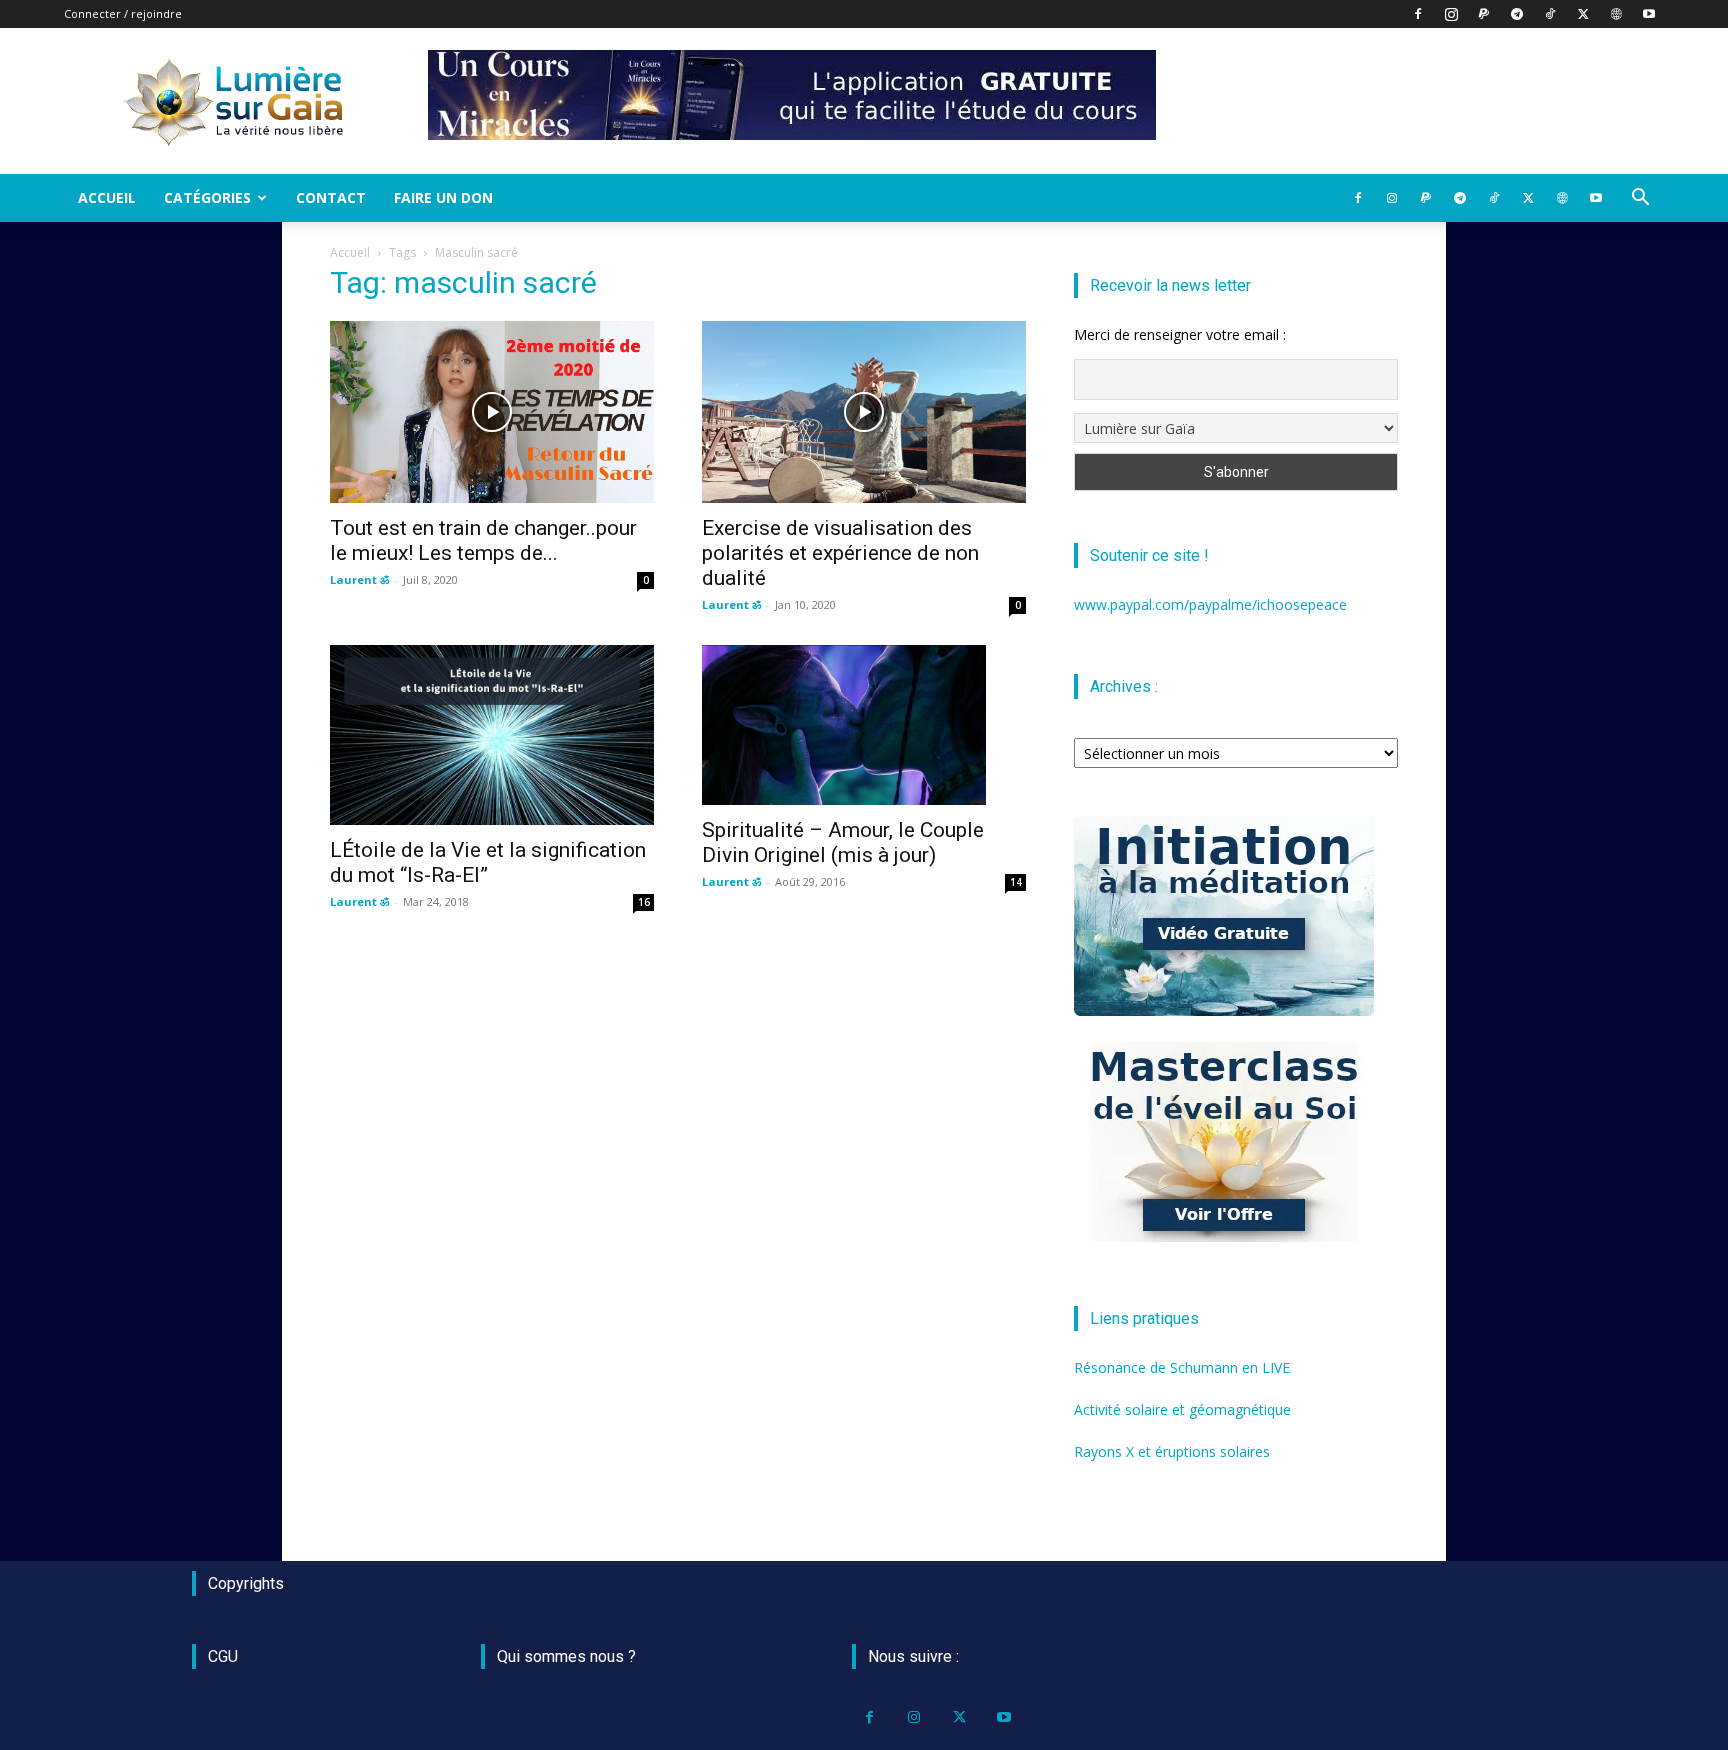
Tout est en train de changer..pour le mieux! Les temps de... (483, 540)
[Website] (1616, 14)
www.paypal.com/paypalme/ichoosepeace (1210, 604)
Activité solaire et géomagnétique (1182, 1409)
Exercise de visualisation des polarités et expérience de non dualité (840, 553)
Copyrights (246, 1583)
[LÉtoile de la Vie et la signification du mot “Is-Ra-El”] (492, 735)
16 (644, 902)
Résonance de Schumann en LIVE (1182, 1367)
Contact (331, 197)
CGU (223, 1656)
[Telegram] (1517, 14)
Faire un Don (443, 197)
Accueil (107, 197)
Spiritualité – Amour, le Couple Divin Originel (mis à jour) (843, 842)
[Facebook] (1418, 14)
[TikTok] (1550, 14)
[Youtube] (1649, 14)
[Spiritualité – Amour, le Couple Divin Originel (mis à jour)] (864, 725)
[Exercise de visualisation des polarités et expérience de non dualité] (864, 412)
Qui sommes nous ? (566, 1656)
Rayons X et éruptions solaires (1172, 1451)
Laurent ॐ (359, 579)
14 (1016, 882)
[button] (1640, 199)
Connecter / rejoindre (123, 13)
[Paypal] (1484, 14)
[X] (1583, 14)
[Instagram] (1451, 14)
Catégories (207, 197)
